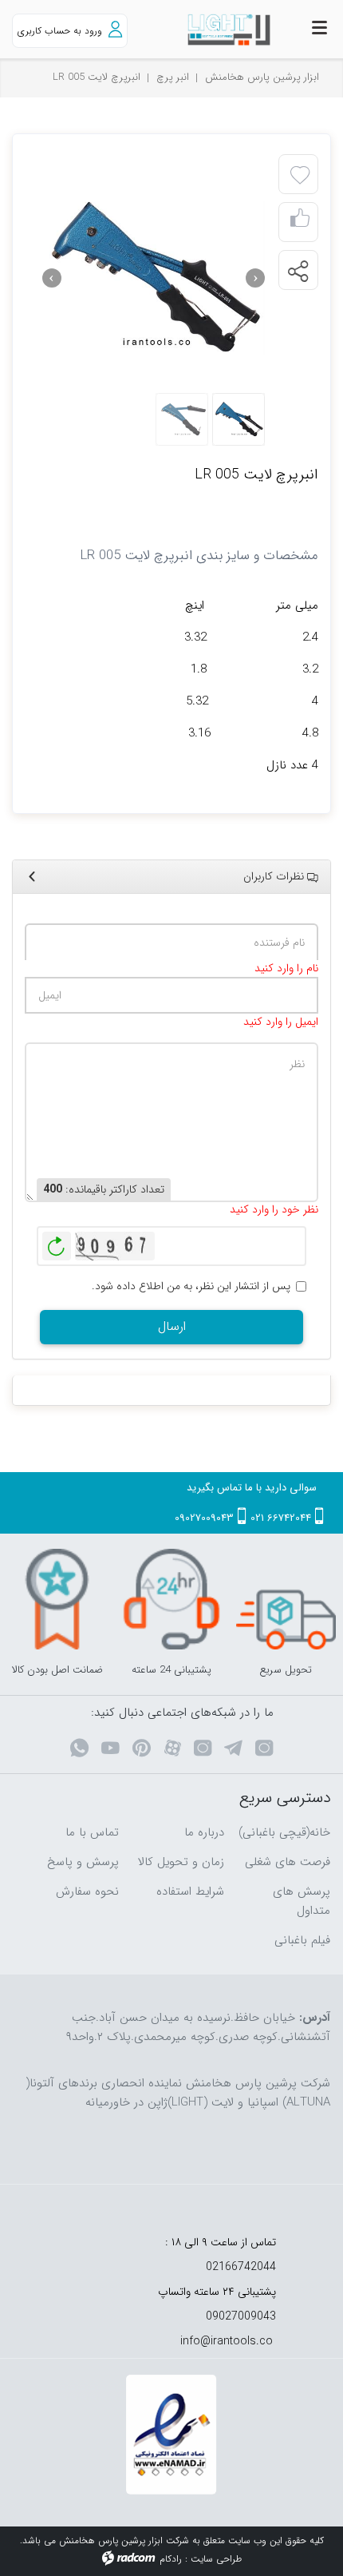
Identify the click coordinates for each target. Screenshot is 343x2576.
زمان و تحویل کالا (181, 1862)
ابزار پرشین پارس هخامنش (262, 77)
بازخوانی (57, 1242)
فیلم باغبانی (302, 1940)
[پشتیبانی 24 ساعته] (171, 1599)
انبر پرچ (173, 77)
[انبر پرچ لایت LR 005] (154, 278)
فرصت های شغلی (288, 1862)
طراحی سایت (216, 2559)
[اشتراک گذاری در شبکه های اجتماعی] (298, 271)
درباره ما (204, 1832)
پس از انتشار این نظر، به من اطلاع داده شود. (191, 1286)
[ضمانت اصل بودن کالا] (57, 1599)
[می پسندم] (300, 222)
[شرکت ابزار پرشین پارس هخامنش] (214, 30)
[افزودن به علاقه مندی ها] (300, 176)
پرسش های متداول (302, 1901)
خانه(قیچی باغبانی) (284, 1832)
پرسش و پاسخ (83, 1862)
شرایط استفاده (190, 1891)
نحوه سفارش (87, 1891)
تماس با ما (92, 1832)
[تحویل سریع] (286, 1599)
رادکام (171, 2559)
